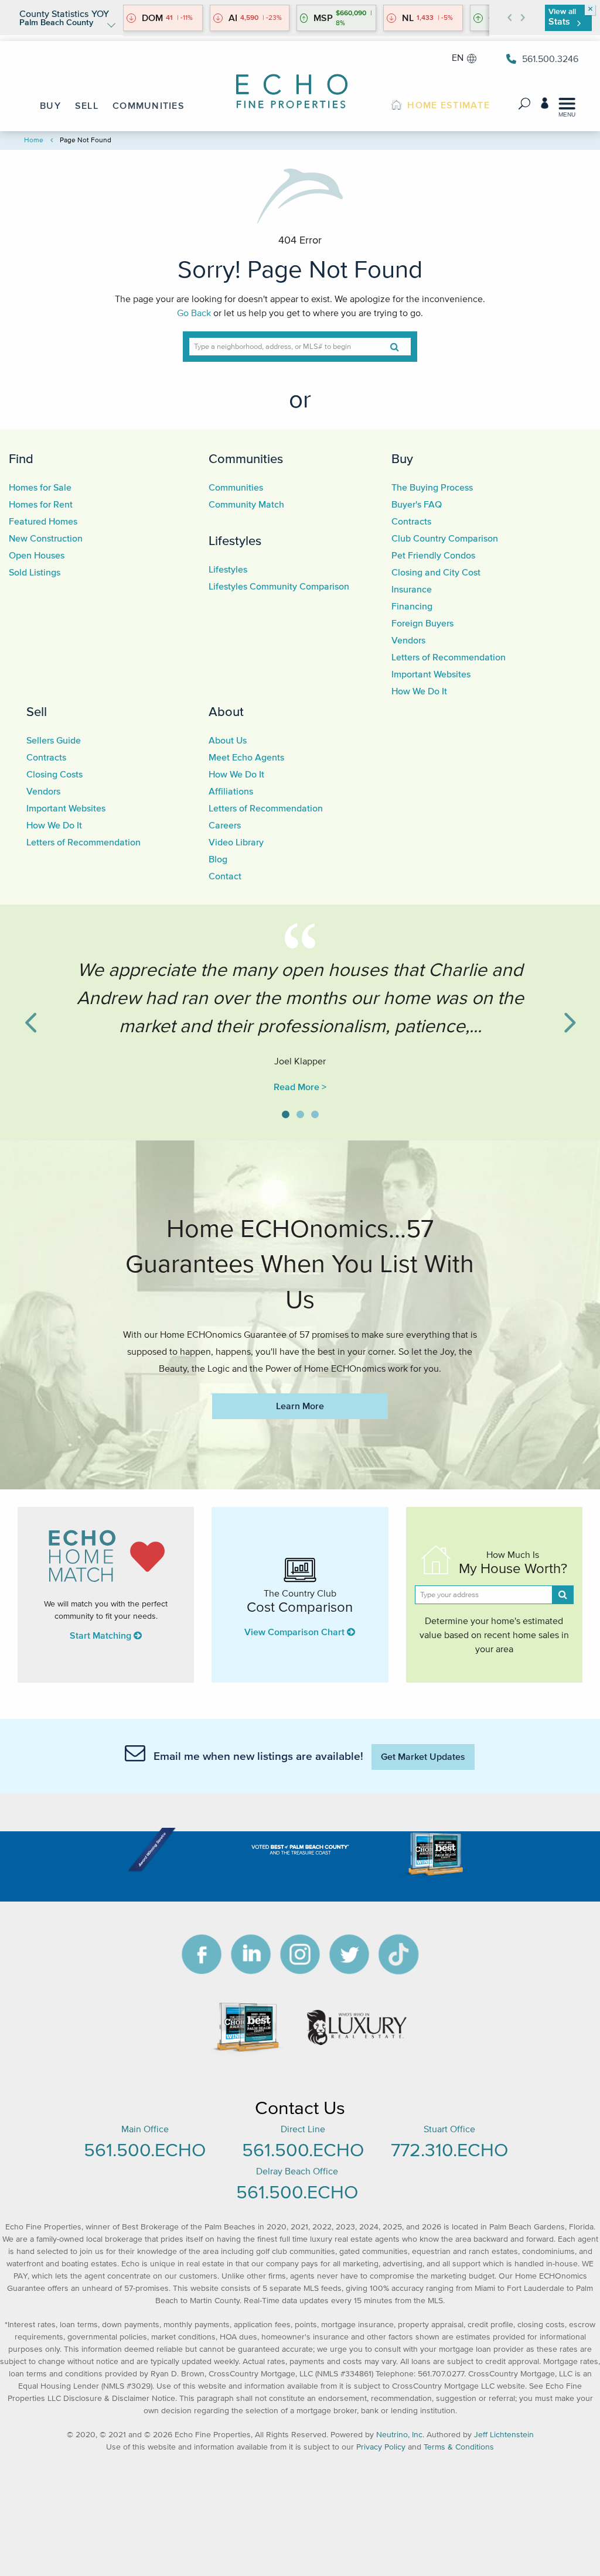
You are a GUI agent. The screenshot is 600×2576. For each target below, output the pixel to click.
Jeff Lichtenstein (504, 2435)
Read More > (300, 1087)
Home (34, 140)
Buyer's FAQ (417, 504)
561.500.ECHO (145, 2149)
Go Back (194, 313)
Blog (218, 859)
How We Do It (419, 691)
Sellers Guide (54, 740)
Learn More (300, 1406)
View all (562, 17)
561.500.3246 (550, 59)
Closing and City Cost (436, 572)
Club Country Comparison (445, 538)
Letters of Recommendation (449, 657)
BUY (50, 105)
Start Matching (102, 1635)
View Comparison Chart (296, 1632)
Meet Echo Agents (246, 757)
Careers (225, 825)
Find (21, 458)
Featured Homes (43, 521)
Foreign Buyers (422, 623)
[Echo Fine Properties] (300, 83)
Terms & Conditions (459, 2447)
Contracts (411, 521)
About (226, 711)
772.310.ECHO (449, 2149)
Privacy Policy (381, 2447)
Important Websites (431, 674)
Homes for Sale (40, 487)
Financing (412, 606)
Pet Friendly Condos (433, 555)
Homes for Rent (41, 504)
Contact (225, 876)
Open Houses (37, 555)
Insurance (412, 589)
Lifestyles (235, 540)
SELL (87, 105)
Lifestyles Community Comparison (279, 586)
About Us (228, 740)
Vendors (408, 640)
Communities (246, 458)
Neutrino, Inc (399, 2435)
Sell (37, 711)
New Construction (46, 538)
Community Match (246, 504)
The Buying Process (432, 487)
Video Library (236, 842)
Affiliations (231, 791)
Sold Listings (35, 572)
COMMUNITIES (149, 105)
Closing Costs (54, 774)
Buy (402, 458)
